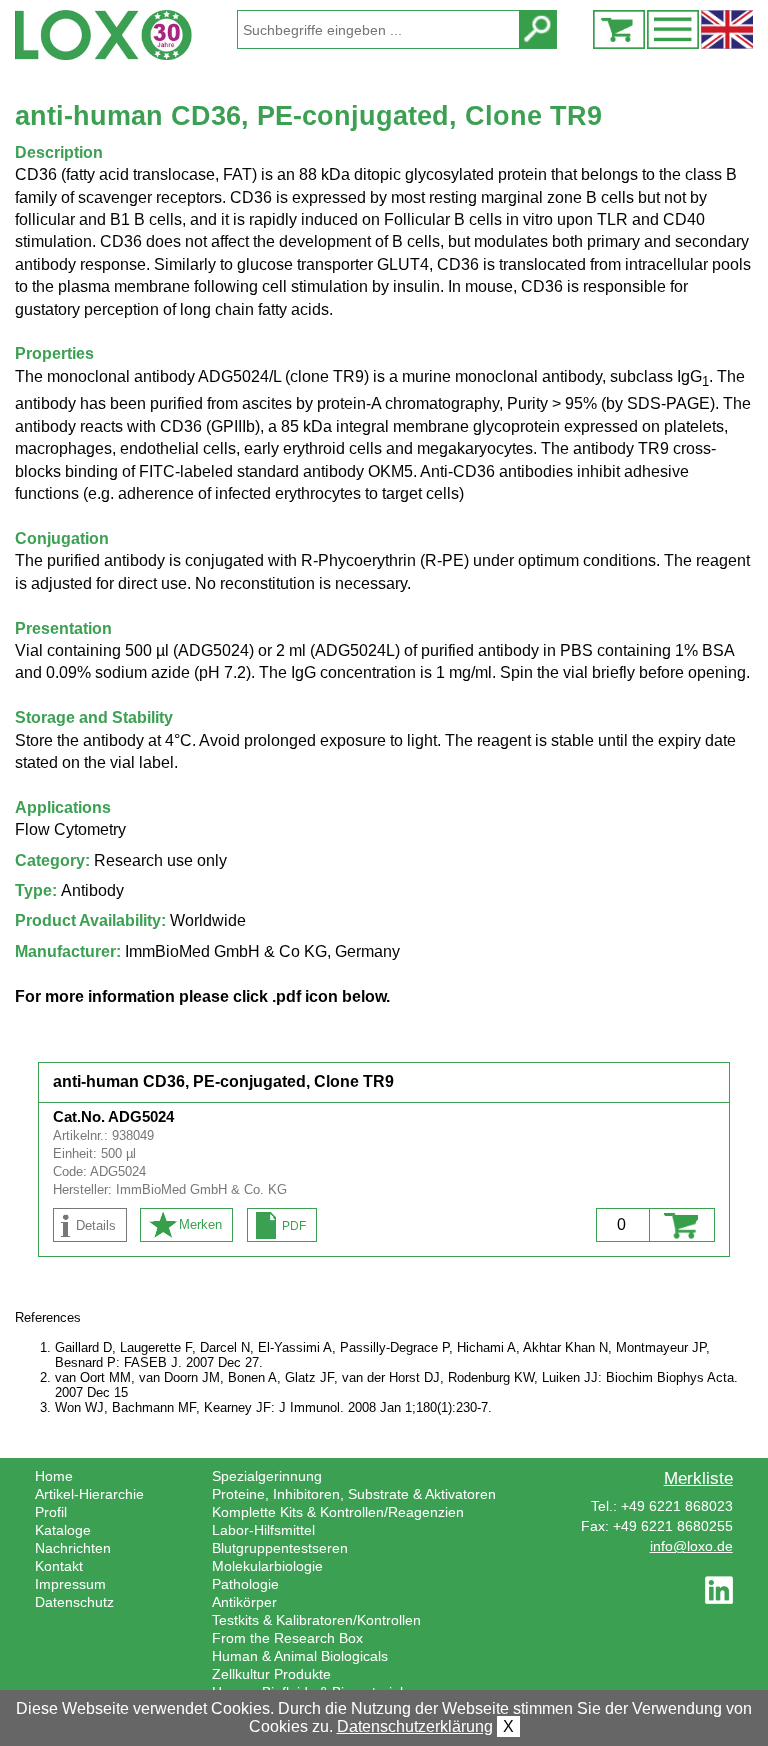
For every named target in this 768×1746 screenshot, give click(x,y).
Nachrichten (73, 1548)
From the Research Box (287, 1638)
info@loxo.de (691, 1546)
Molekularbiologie (267, 1566)
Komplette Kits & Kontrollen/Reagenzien (338, 1512)
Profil (51, 1512)
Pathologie (245, 1584)
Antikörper (244, 1602)
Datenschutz (74, 1602)
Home (54, 1476)
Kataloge (63, 1530)
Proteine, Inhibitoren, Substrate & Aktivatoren (354, 1494)
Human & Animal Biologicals (300, 1656)
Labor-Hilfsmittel (263, 1530)
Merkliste (698, 1478)
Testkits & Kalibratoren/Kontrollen (316, 1620)
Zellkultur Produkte (271, 1674)
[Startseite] (125, 35)
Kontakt (59, 1566)
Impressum (70, 1584)
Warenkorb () (619, 29)
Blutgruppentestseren (280, 1548)
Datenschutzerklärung (415, 1726)
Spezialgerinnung (267, 1476)
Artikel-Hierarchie (89, 1494)
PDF (294, 1226)
